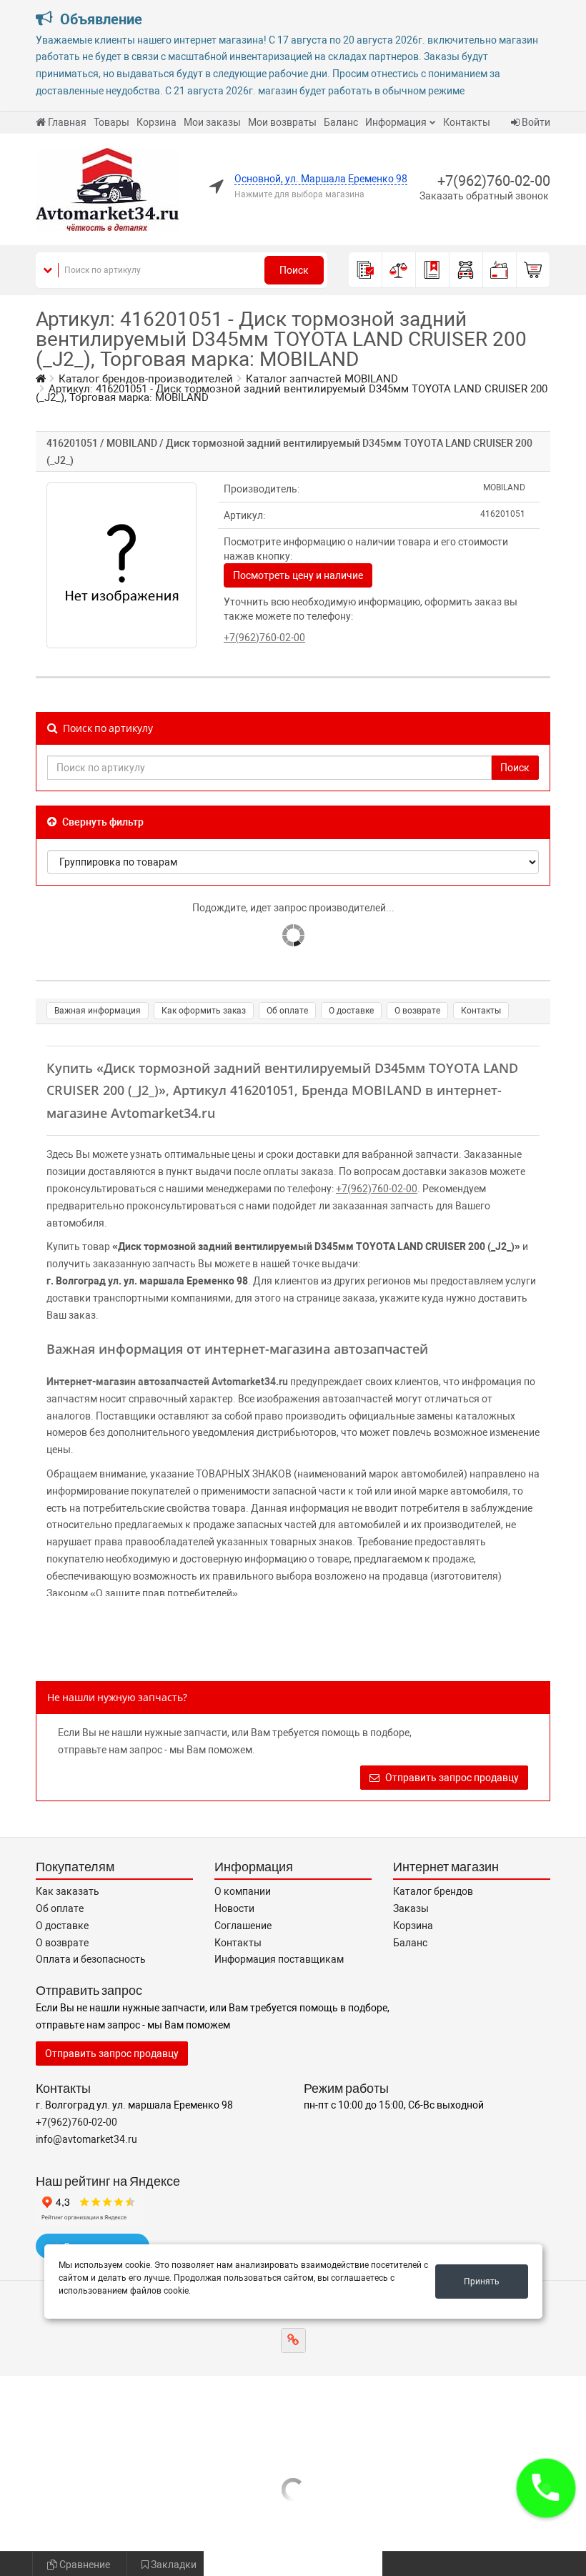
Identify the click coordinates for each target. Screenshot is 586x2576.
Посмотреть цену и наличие (298, 575)
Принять (482, 2282)
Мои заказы (212, 122)
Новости (234, 1908)
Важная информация (98, 1011)
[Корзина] (533, 270)
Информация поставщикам (279, 1959)
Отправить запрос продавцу (451, 1778)
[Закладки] (433, 270)
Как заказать (68, 1891)
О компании (243, 1891)
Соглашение (243, 1926)
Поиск (294, 270)
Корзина (157, 122)
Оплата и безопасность (91, 1959)
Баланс (341, 122)
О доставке (351, 1011)
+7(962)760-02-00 (494, 181)
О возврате (417, 1011)
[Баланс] (500, 270)
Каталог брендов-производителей (146, 379)
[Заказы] (366, 270)
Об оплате (287, 1011)
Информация (396, 122)
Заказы (411, 1908)
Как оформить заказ (204, 1011)
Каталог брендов (433, 1891)
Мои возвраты (282, 122)
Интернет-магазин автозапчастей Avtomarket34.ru (167, 1382)
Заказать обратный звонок (484, 196)
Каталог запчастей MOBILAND (322, 379)
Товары (111, 122)
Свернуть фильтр (102, 822)
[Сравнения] (399, 270)
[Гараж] (466, 270)
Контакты (467, 122)
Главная (67, 122)
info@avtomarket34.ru (86, 2139)
